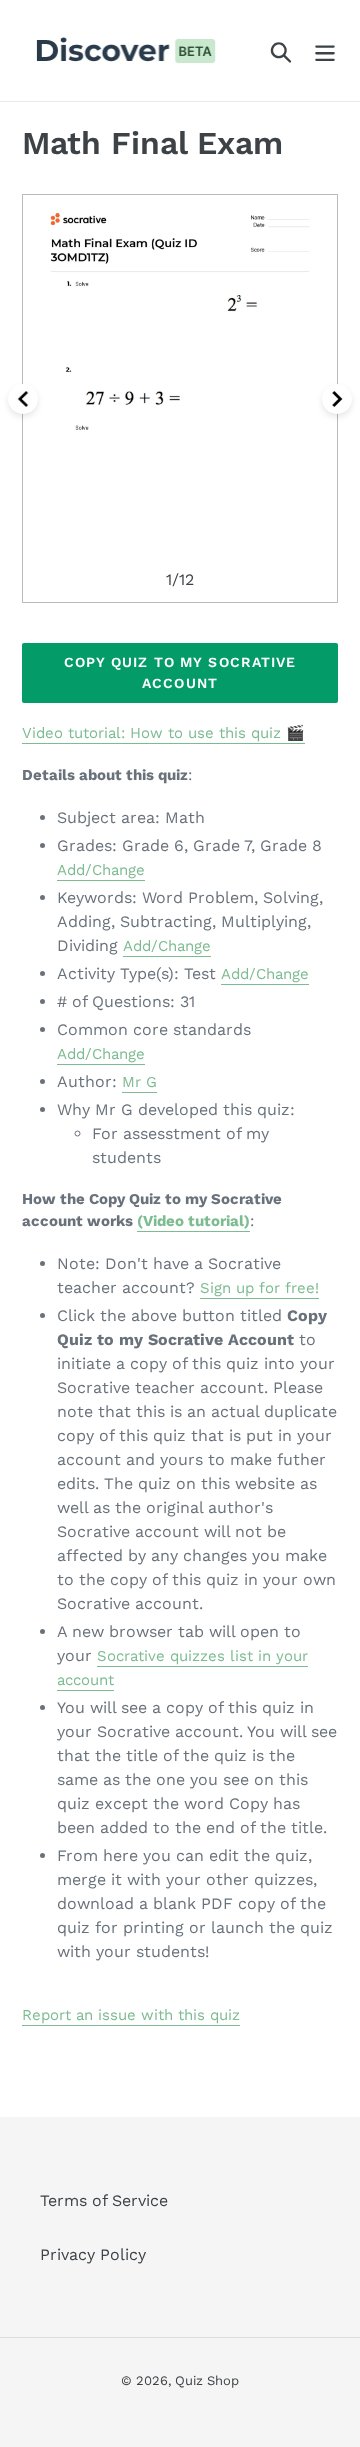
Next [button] (337, 399)
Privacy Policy (93, 2254)
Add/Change (101, 870)
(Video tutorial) (193, 1221)
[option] (180, 398)
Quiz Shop (207, 2380)
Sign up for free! (259, 1288)
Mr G (139, 1082)
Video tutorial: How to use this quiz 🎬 (163, 733)
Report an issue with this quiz (131, 2015)
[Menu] (325, 50)
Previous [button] (23, 399)
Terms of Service (104, 2200)
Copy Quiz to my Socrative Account (180, 672)
